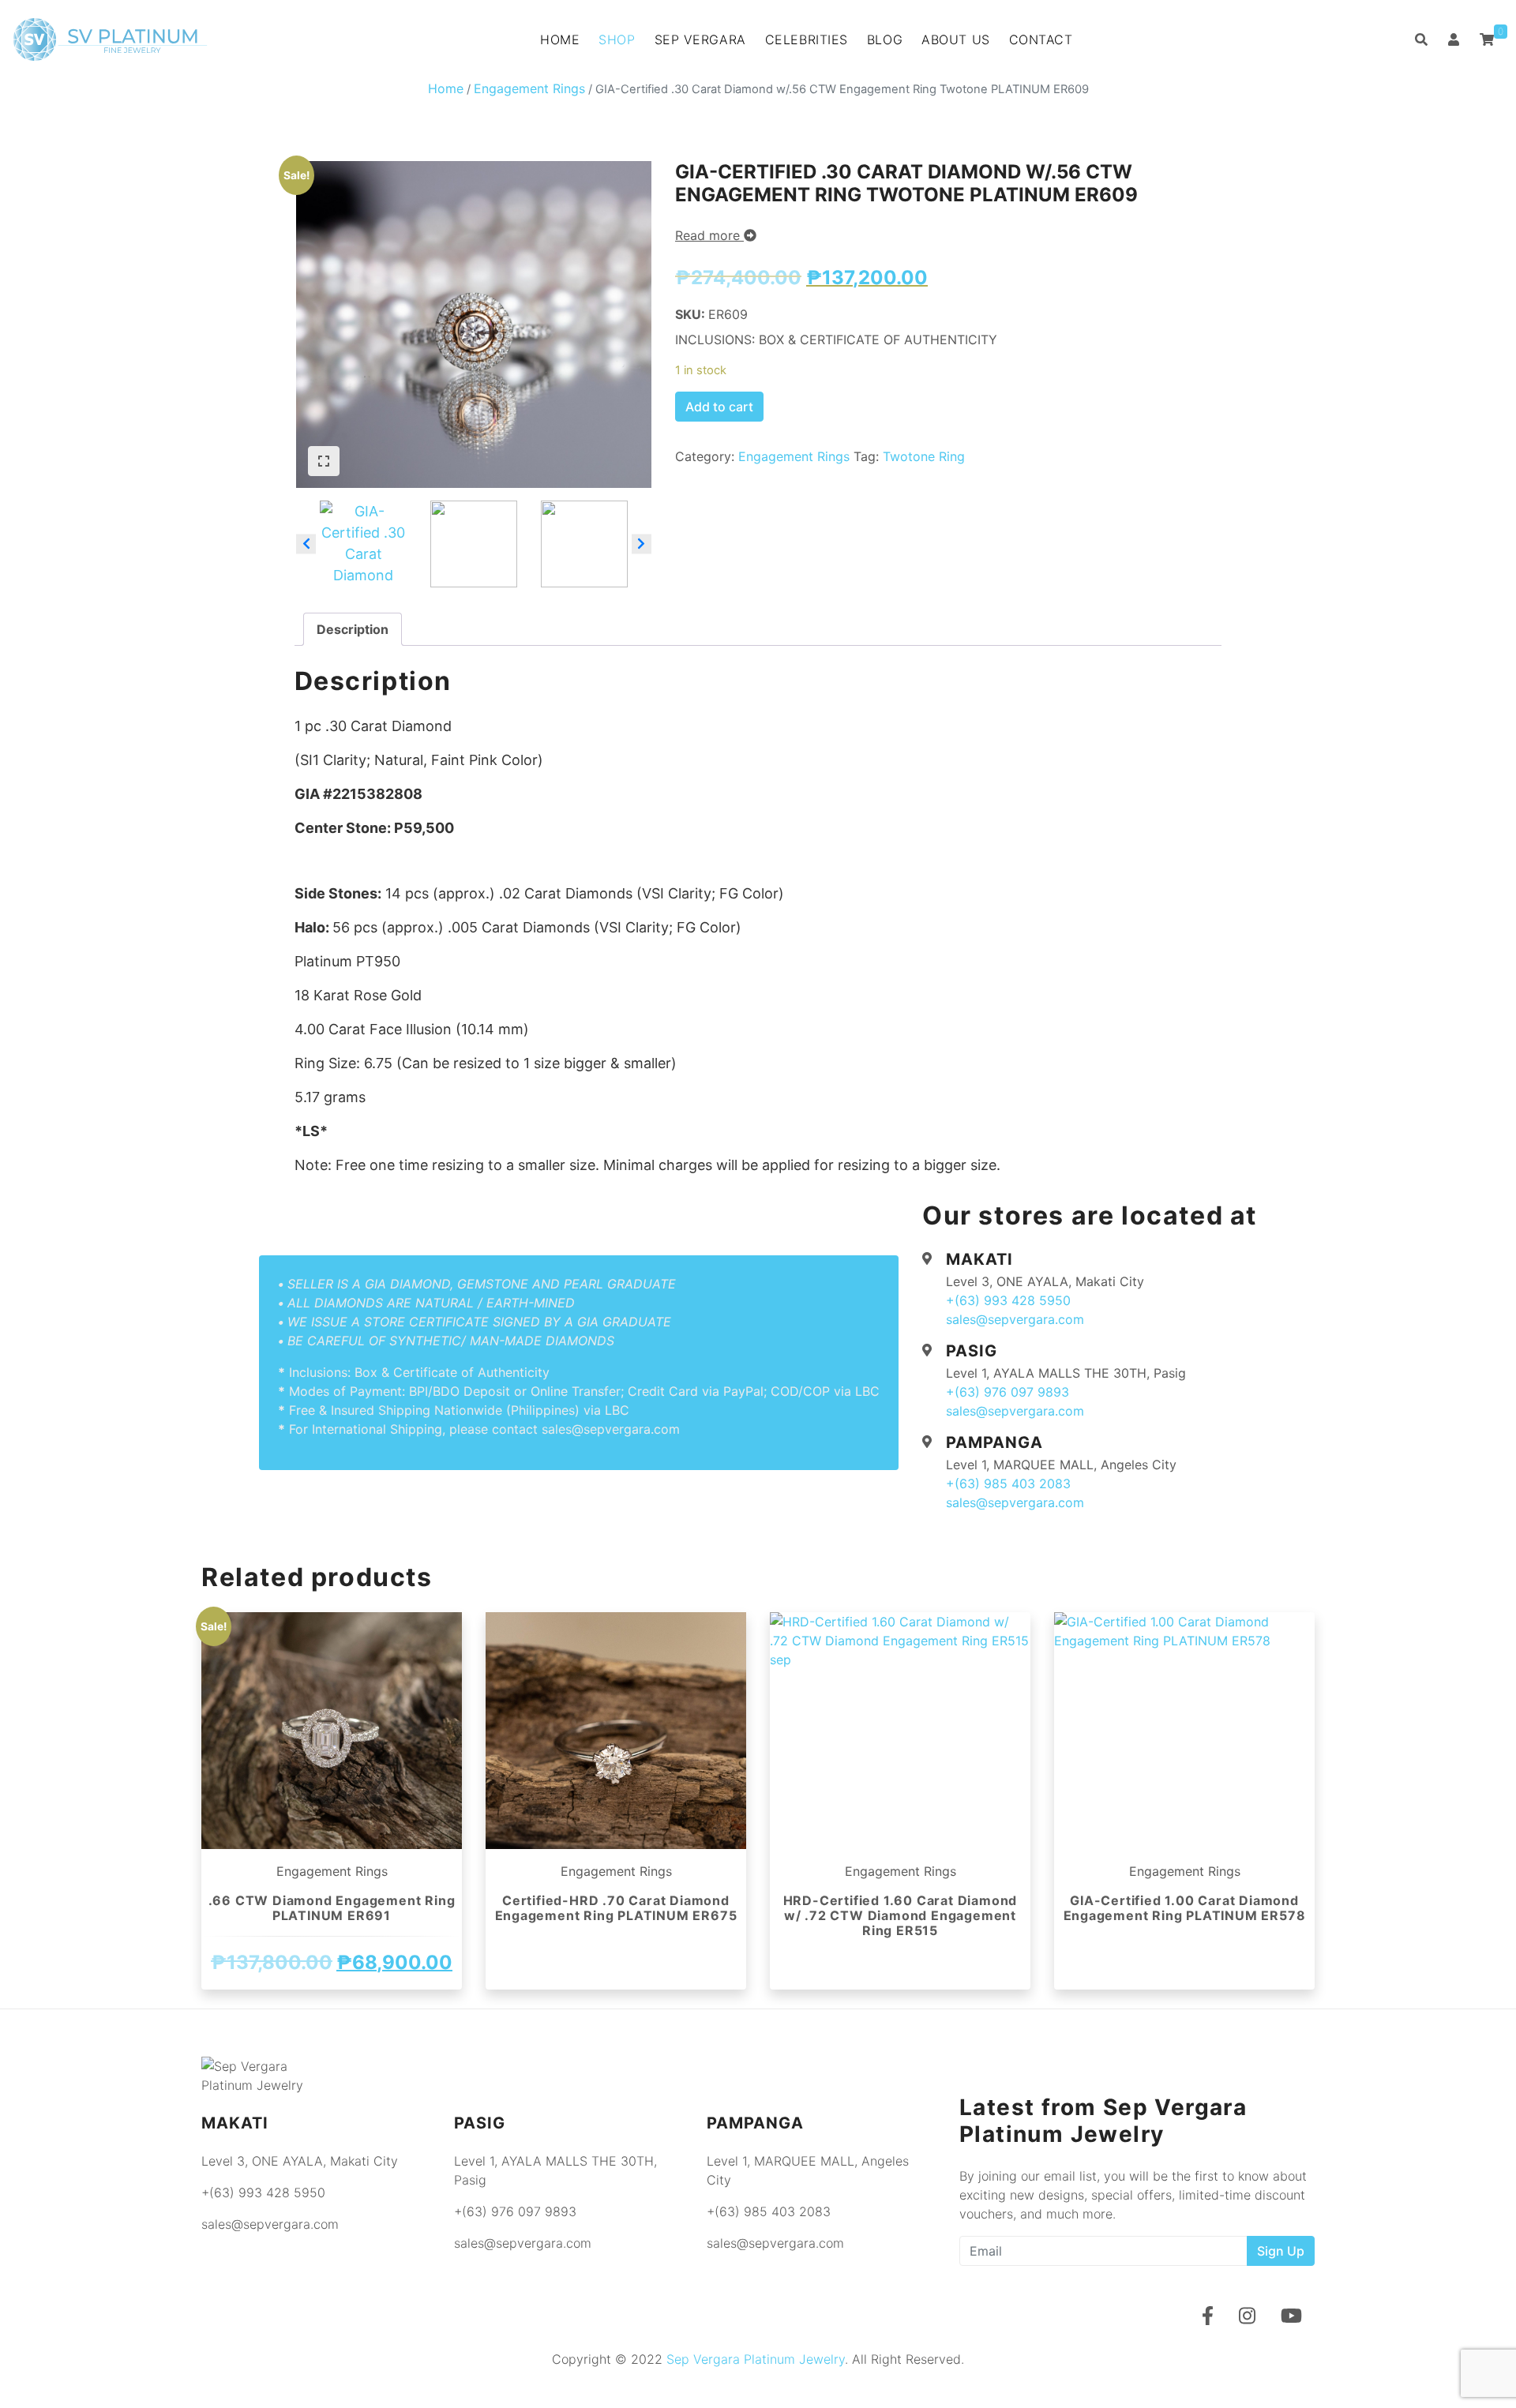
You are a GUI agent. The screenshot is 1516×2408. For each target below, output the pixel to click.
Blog (885, 39)
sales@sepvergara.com (1015, 1319)
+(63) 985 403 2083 (1008, 1483)
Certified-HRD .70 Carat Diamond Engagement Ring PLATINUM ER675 (616, 1908)
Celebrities (807, 39)
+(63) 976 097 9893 (1008, 1392)
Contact (1041, 39)
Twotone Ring (924, 456)
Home (446, 88)
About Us (955, 39)
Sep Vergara (700, 39)
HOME (560, 39)
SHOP (617, 39)
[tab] (353, 629)
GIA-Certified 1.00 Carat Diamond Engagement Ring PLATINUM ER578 (1185, 1908)
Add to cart (719, 407)
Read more (709, 235)
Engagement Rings (529, 88)
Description (353, 629)
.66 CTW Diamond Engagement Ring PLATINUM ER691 (332, 1908)
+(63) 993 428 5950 (1008, 1300)
